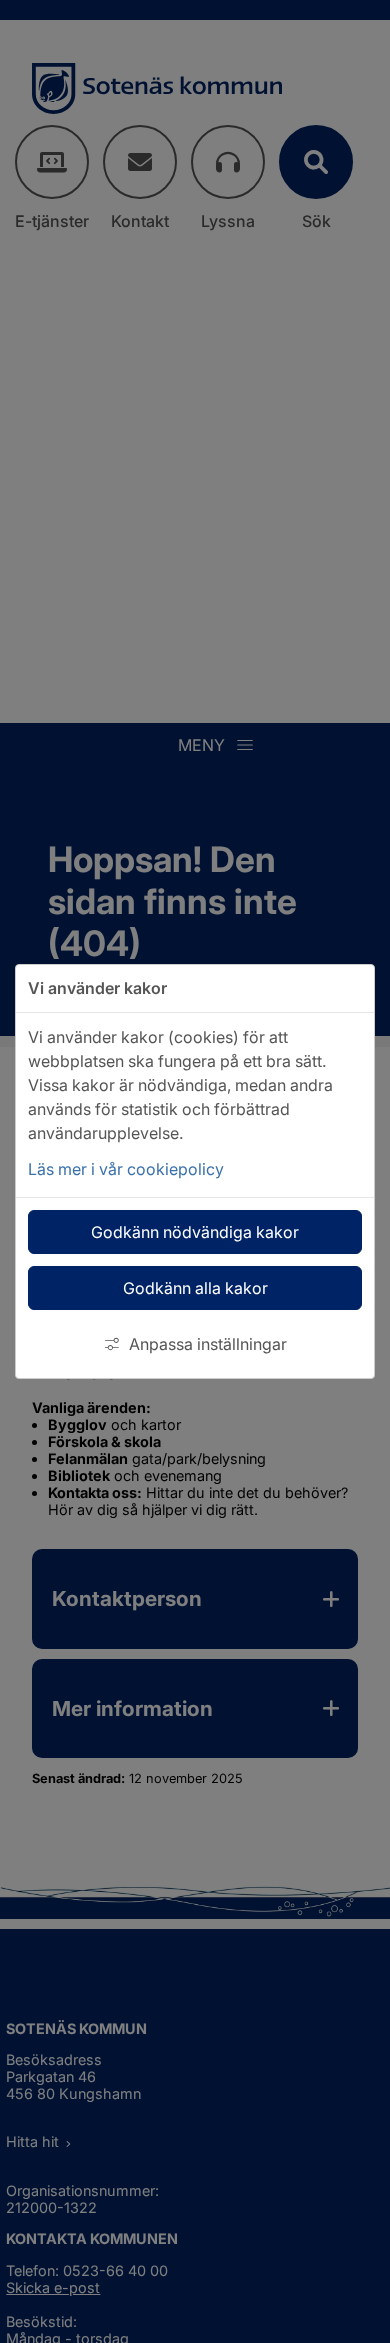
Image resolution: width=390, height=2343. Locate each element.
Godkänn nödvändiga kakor (195, 1232)
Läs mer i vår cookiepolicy (126, 1169)
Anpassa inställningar (208, 1344)
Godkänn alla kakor (195, 1288)
